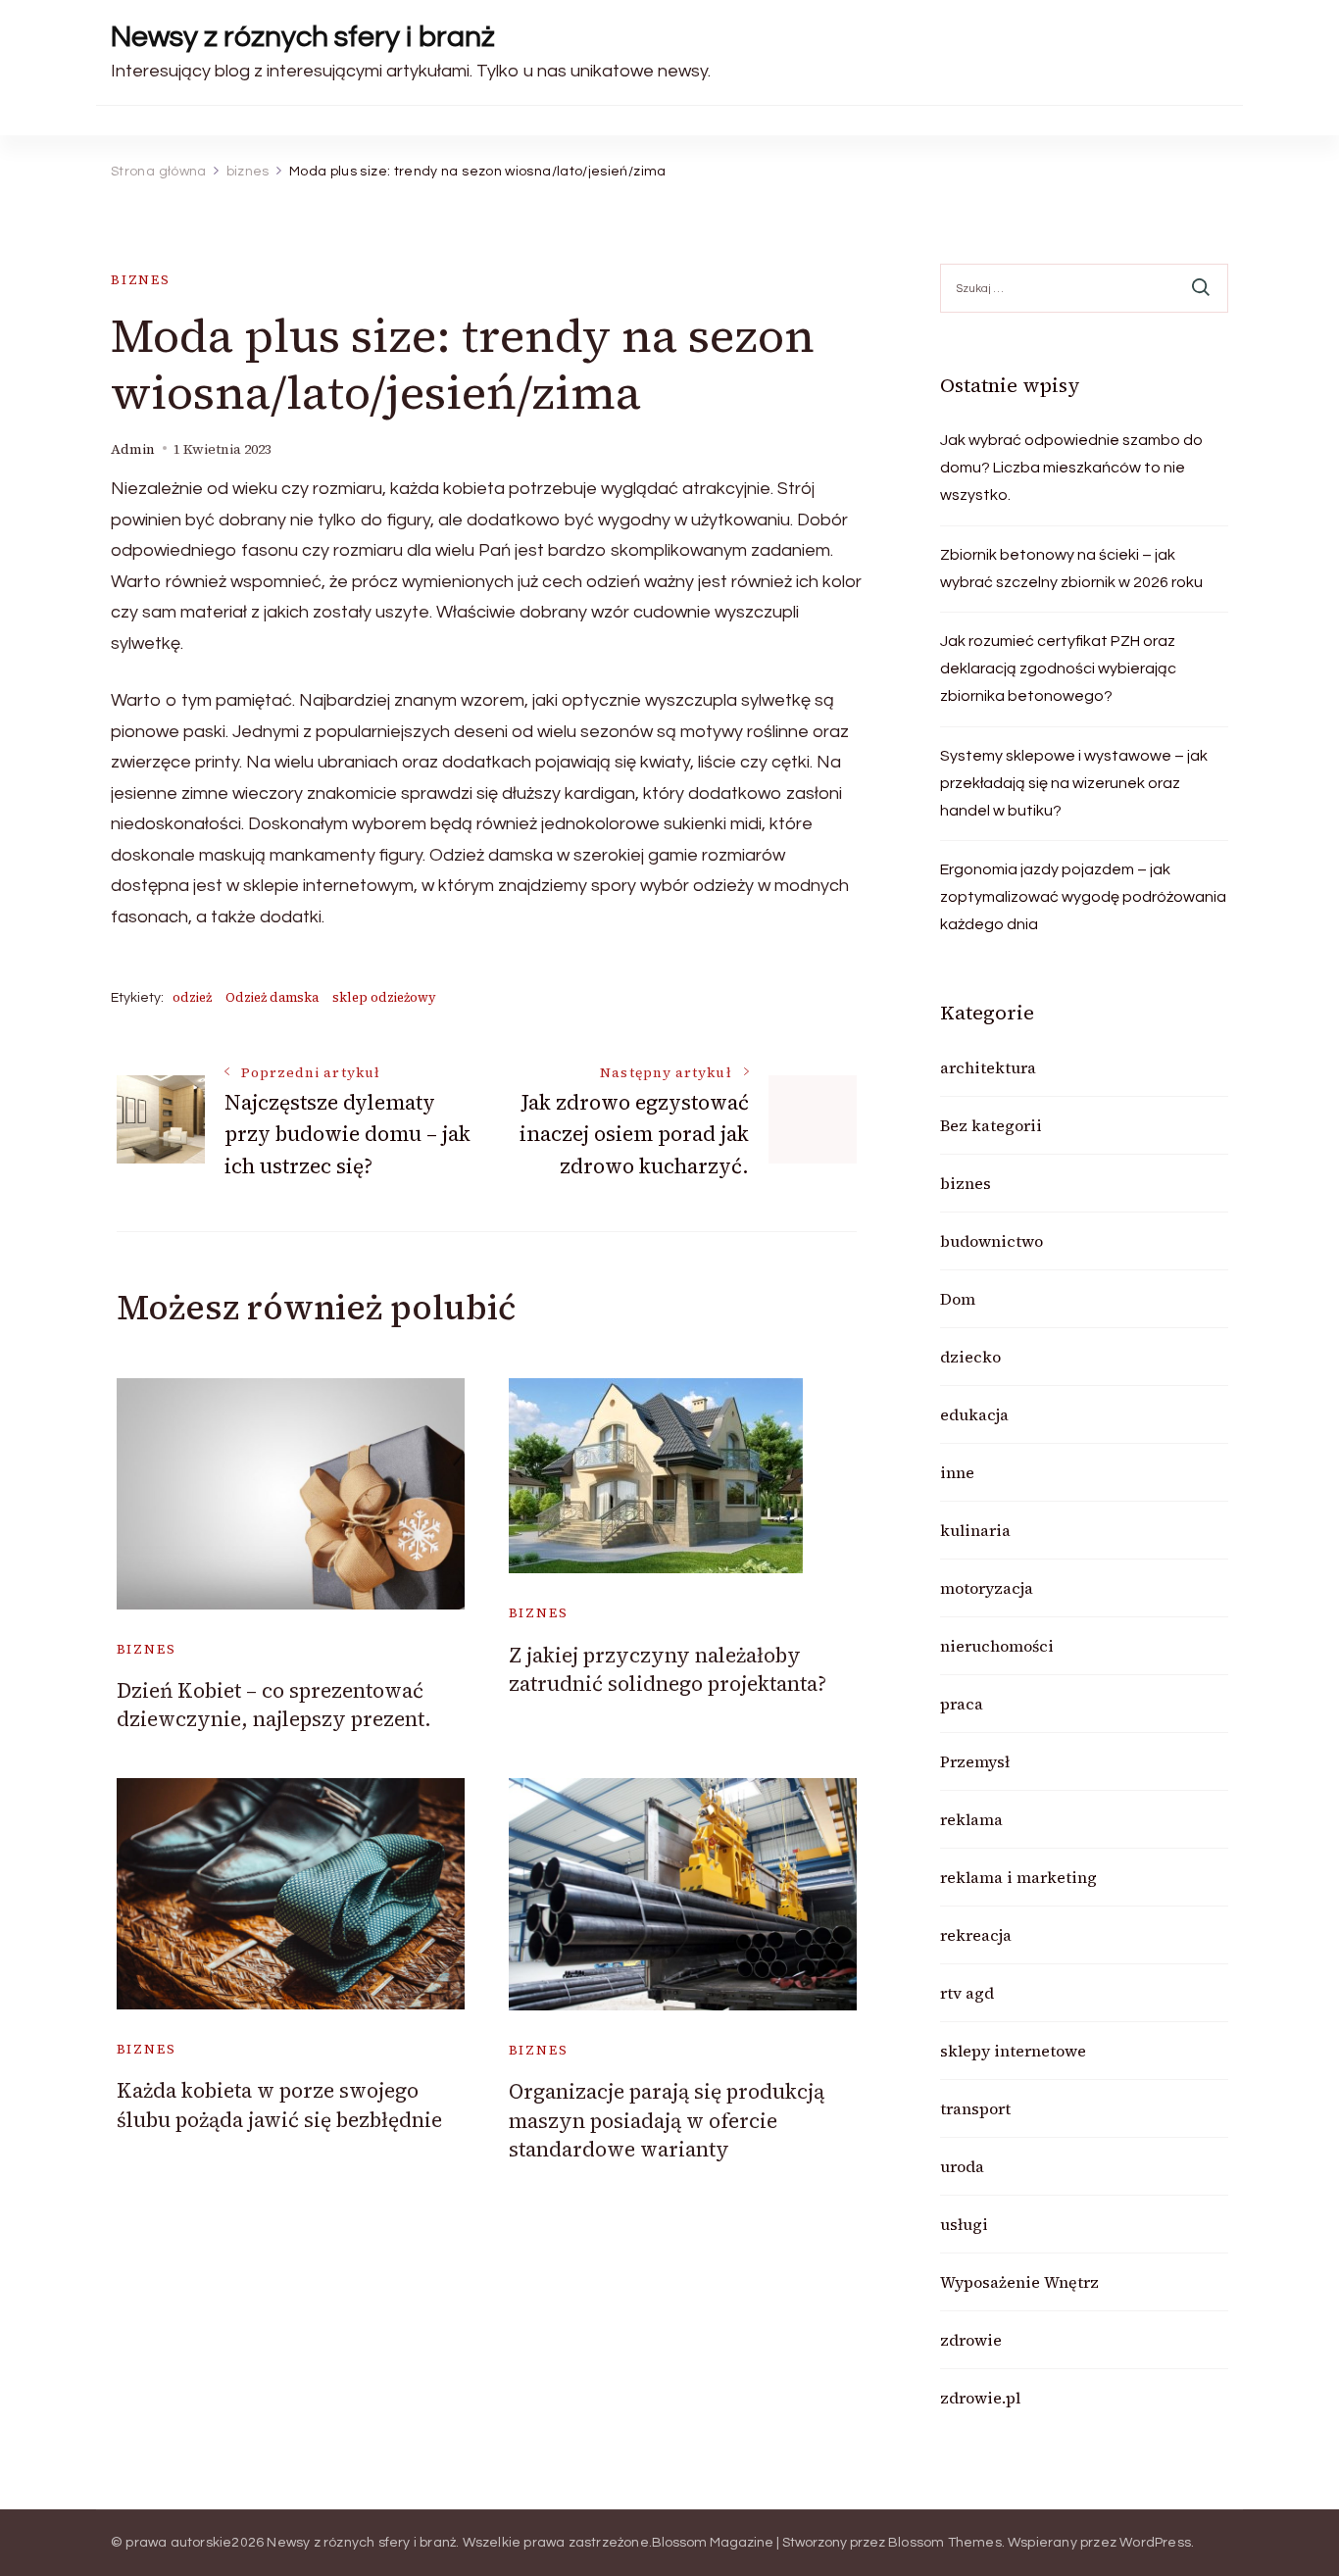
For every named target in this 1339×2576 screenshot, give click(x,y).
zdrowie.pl (980, 2398)
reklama (971, 1819)
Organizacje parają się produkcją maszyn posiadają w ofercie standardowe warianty (667, 2120)
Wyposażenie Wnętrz (1019, 2282)
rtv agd (967, 1993)
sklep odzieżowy (384, 997)
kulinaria (975, 1530)
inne (957, 1472)
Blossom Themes (945, 2543)
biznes (141, 280)
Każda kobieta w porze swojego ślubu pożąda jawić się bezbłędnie (279, 2105)
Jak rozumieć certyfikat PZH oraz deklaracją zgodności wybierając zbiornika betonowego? (1058, 669)
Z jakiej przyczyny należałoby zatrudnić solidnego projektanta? (668, 1669)
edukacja (974, 1414)
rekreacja (976, 1935)
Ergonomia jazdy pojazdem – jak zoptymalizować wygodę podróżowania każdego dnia (1083, 897)
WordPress (1155, 2543)
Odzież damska (272, 997)
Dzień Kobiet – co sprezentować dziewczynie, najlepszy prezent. (274, 1705)
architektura (988, 1067)
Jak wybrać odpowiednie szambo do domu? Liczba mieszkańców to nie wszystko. (1071, 468)
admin (133, 449)
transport (975, 2108)
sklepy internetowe (1013, 2051)
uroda (962, 2166)
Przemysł (975, 1761)
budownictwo (992, 1241)
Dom (958, 1299)
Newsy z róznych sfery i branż (303, 37)
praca (962, 1704)
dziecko (970, 1357)
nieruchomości (997, 1646)
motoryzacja (987, 1588)
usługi (964, 2224)
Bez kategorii (991, 1125)
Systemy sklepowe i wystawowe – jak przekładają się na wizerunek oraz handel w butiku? (1074, 783)
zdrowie (971, 2340)
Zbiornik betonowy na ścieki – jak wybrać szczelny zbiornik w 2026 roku (1071, 569)
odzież (192, 997)
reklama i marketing (1018, 1877)
